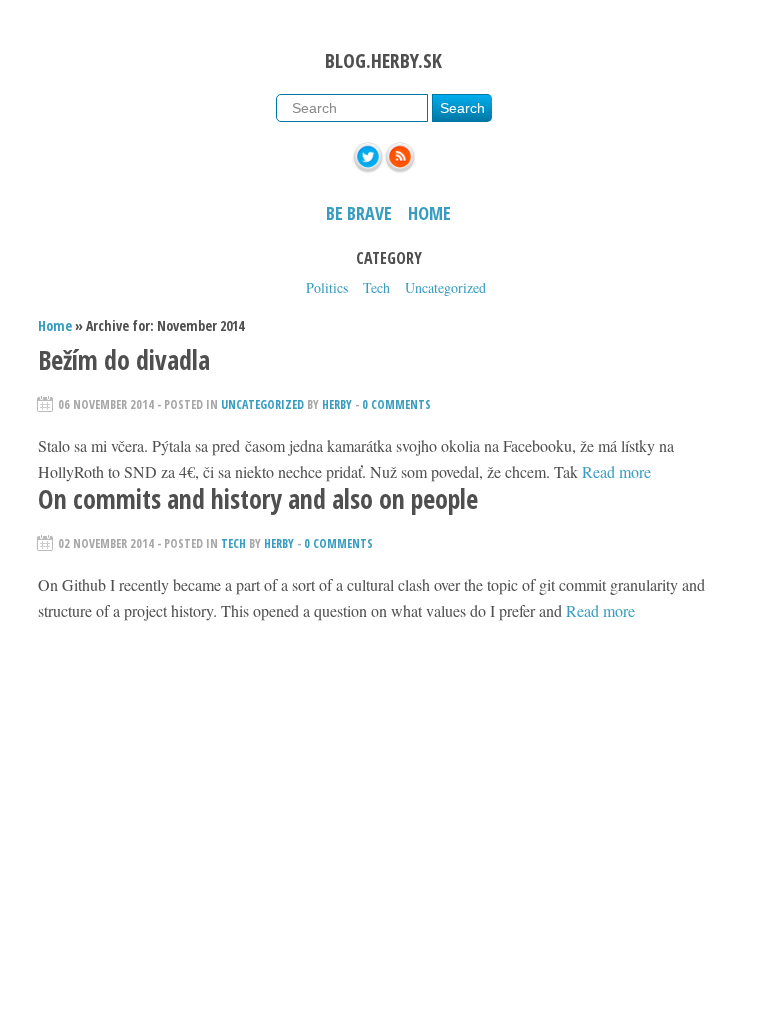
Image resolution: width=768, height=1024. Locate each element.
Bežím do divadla (124, 360)
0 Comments (396, 404)
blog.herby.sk (383, 60)
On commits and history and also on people (258, 499)
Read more (616, 471)
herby (337, 404)
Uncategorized (445, 287)
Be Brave (359, 213)
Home (429, 213)
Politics (327, 287)
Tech (376, 287)
